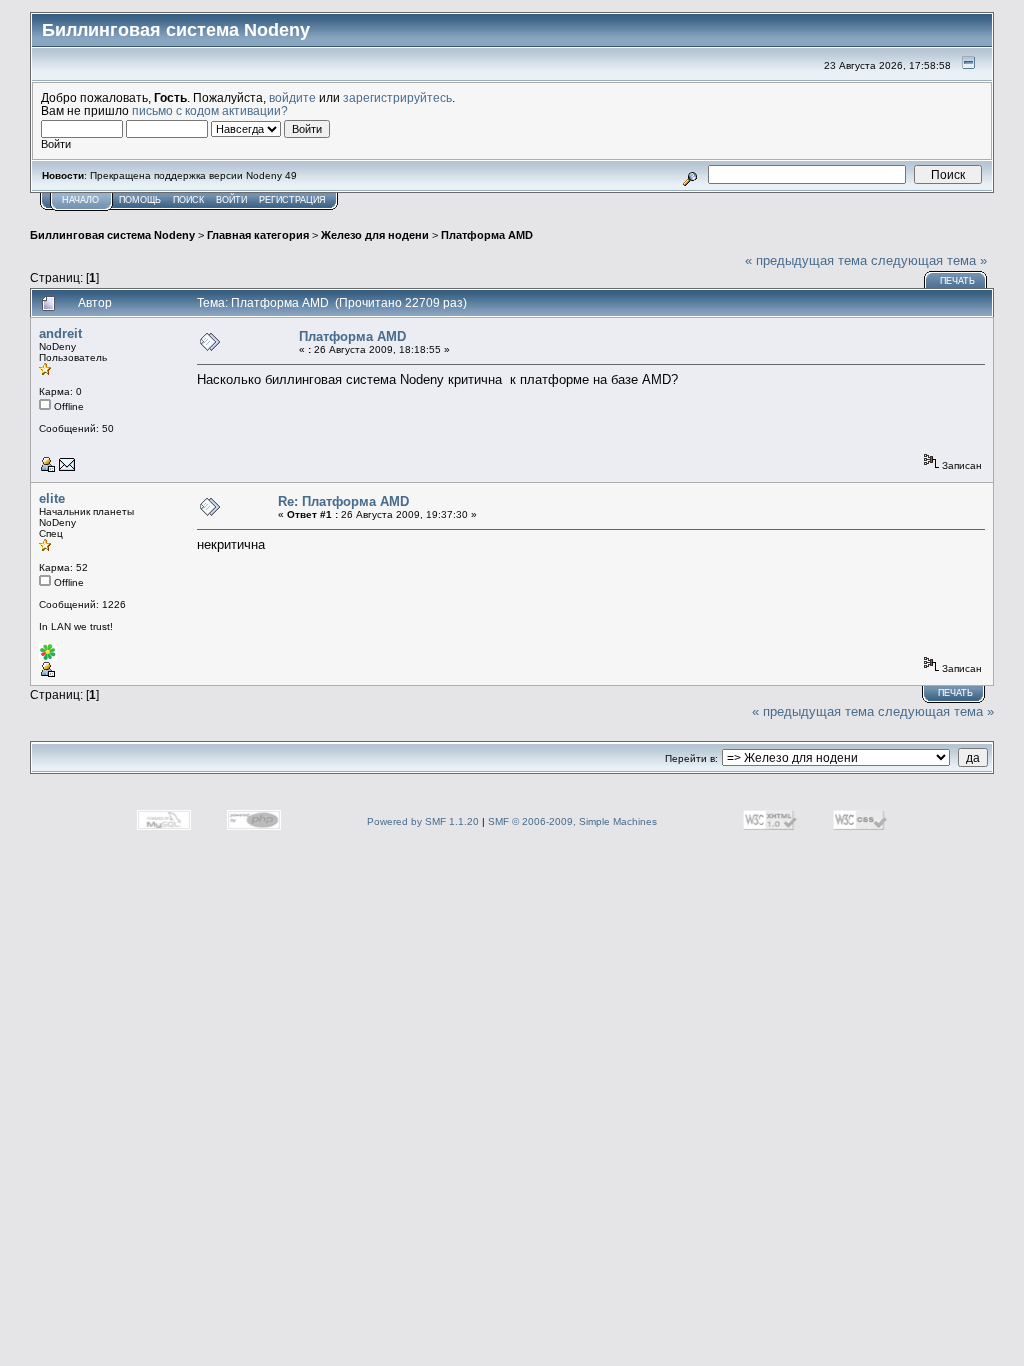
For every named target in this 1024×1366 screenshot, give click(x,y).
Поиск (188, 200)
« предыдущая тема (806, 260)
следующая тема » (929, 260)
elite (52, 498)
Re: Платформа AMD (343, 501)
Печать (957, 281)
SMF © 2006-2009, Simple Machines (572, 821)
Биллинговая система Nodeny (112, 235)
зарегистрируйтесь (397, 97)
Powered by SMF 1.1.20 (423, 821)
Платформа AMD (487, 235)
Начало (80, 200)
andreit (60, 333)
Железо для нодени (375, 235)
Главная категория (258, 235)
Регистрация (292, 200)
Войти (231, 200)
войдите (292, 97)
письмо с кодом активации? (210, 110)
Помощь (140, 200)
